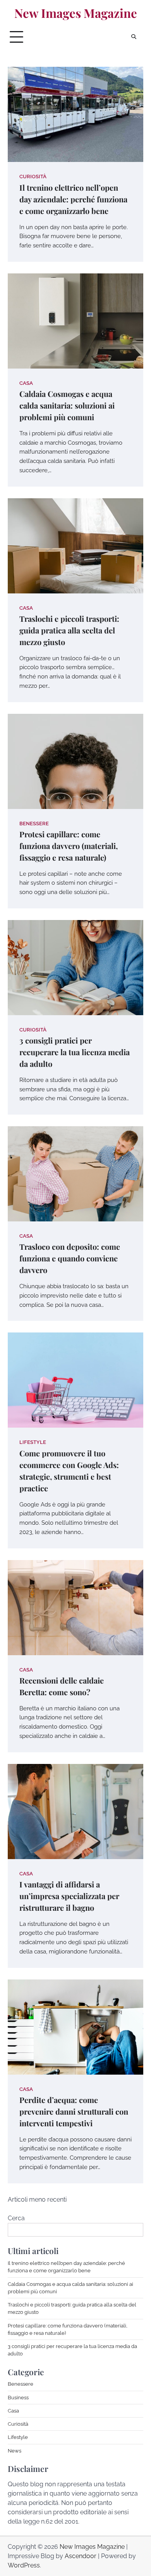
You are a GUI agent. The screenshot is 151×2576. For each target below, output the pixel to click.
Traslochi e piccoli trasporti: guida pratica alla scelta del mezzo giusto (69, 630)
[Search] (134, 37)
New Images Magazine (76, 13)
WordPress (24, 2565)
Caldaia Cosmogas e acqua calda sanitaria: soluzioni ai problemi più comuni (67, 405)
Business (18, 2398)
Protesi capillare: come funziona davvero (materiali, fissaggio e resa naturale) (69, 846)
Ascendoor (81, 2556)
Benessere (34, 824)
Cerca (16, 2218)
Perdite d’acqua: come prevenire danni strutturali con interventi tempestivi (74, 2111)
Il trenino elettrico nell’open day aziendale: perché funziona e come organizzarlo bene (73, 199)
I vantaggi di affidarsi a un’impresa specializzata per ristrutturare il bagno (69, 1896)
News (15, 2451)
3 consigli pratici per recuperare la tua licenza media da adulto (75, 1052)
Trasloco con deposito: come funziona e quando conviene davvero (70, 1258)
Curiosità (33, 177)
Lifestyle (33, 1442)
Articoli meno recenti (37, 2199)
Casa (26, 383)
